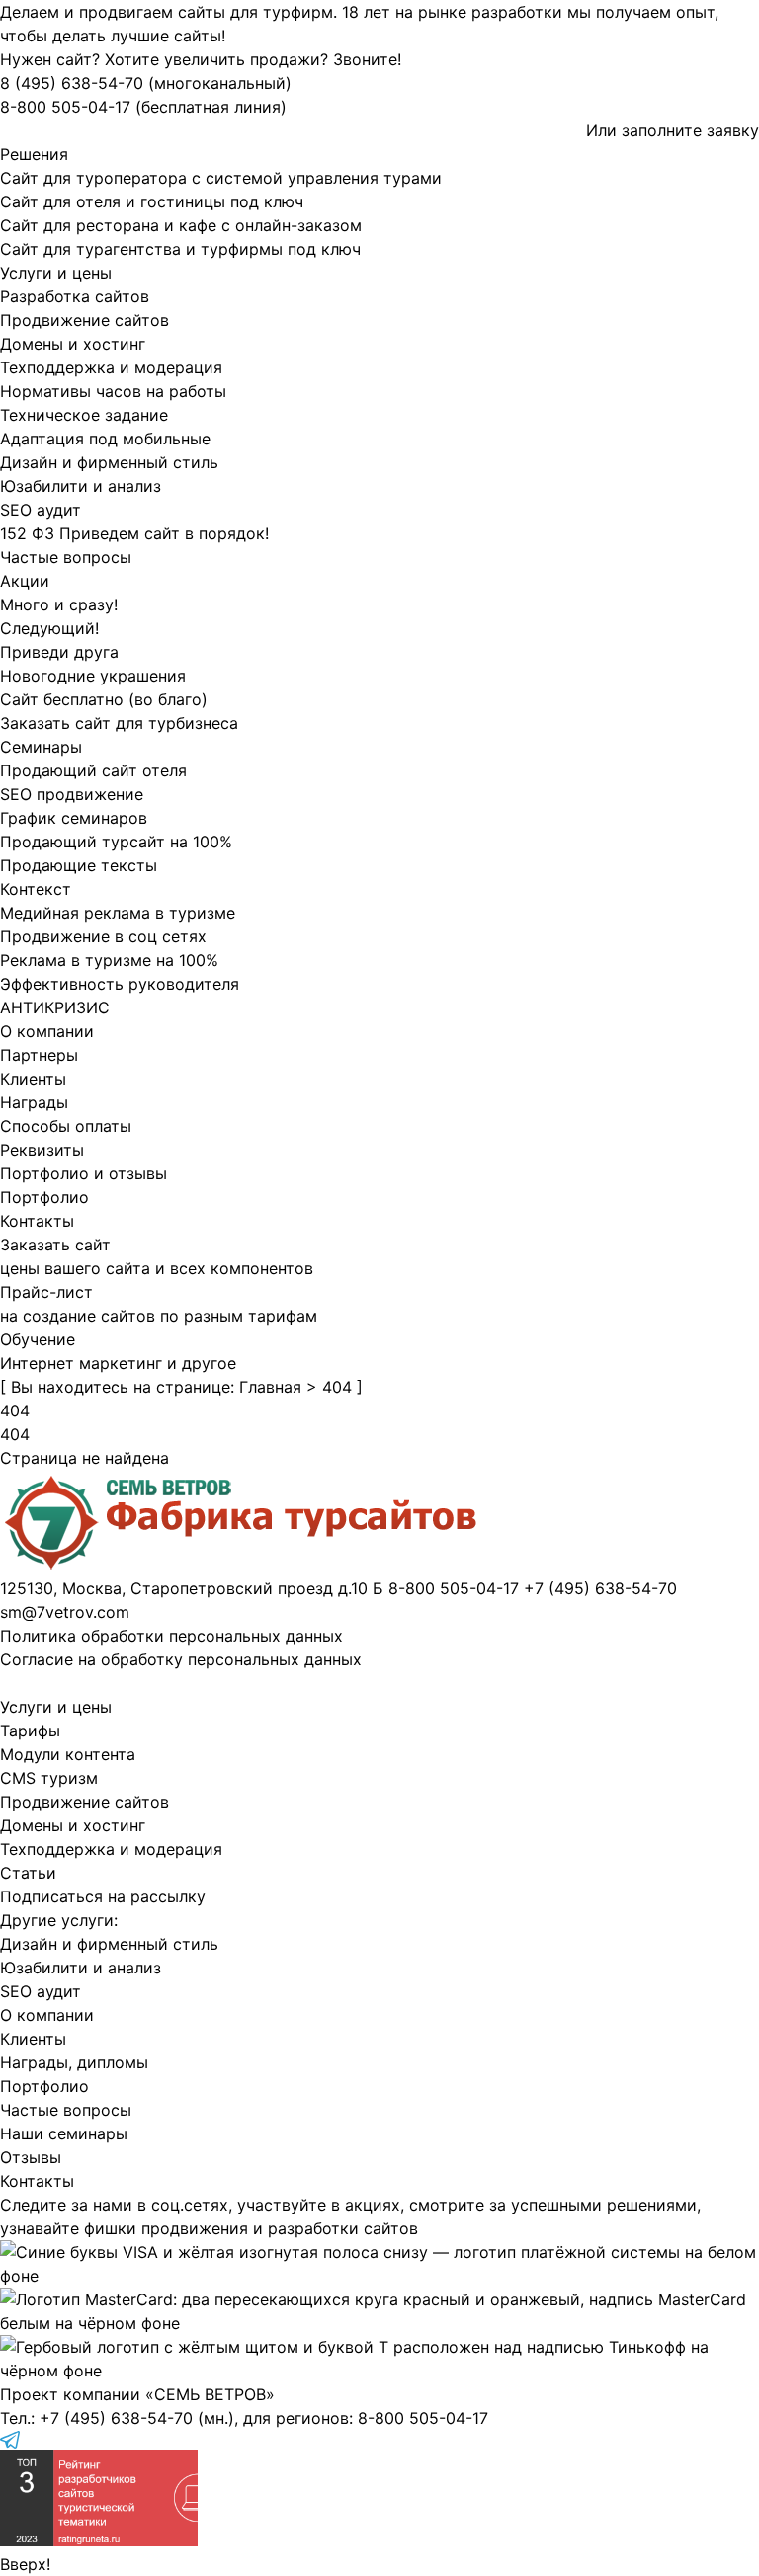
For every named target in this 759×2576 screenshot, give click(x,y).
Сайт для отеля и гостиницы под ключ (152, 201)
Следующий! (49, 628)
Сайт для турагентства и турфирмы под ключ (180, 249)
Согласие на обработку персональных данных (181, 1659)
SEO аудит (41, 510)
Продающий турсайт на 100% (116, 842)
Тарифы (30, 1731)
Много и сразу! (59, 604)
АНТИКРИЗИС (55, 1007)
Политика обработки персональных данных (171, 1636)
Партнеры (39, 1055)
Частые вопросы (66, 557)
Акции (25, 581)
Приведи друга (59, 652)
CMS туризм (49, 1778)
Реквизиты (42, 1150)
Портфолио (44, 1197)
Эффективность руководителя (120, 984)
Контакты (37, 1221)
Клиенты (33, 1079)
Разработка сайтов (75, 296)
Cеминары (41, 747)
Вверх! (25, 2564)
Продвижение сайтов (84, 320)
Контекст (36, 889)
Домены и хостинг (73, 344)
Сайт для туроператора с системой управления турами (221, 178)
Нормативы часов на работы (113, 391)
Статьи (28, 1873)
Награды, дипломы (74, 2062)
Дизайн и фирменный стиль (109, 462)
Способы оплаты (66, 1126)
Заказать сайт (55, 1245)
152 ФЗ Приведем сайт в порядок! (134, 533)
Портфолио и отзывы (84, 1173)
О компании (47, 1031)
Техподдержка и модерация (111, 367)
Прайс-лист (46, 1292)
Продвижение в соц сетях (103, 936)
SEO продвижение (72, 794)
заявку (733, 130)
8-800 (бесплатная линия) (143, 107)
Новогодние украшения (93, 676)
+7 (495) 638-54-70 (116, 2418)
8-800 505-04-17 (423, 2418)
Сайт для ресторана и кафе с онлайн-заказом (181, 225)
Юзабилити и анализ (81, 486)
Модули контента (68, 1754)
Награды (34, 1102)
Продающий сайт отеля (93, 770)
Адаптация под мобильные (105, 439)
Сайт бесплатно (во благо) (104, 699)
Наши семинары (64, 2133)
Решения (34, 154)
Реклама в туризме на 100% (109, 960)
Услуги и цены (56, 273)
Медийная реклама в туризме (118, 913)
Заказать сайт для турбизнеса (119, 723)
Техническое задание (84, 415)
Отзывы (31, 2157)
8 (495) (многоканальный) (146, 83)
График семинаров (74, 818)
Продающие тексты (79, 865)
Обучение (38, 1339)
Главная (270, 1387)
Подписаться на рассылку (103, 1896)
